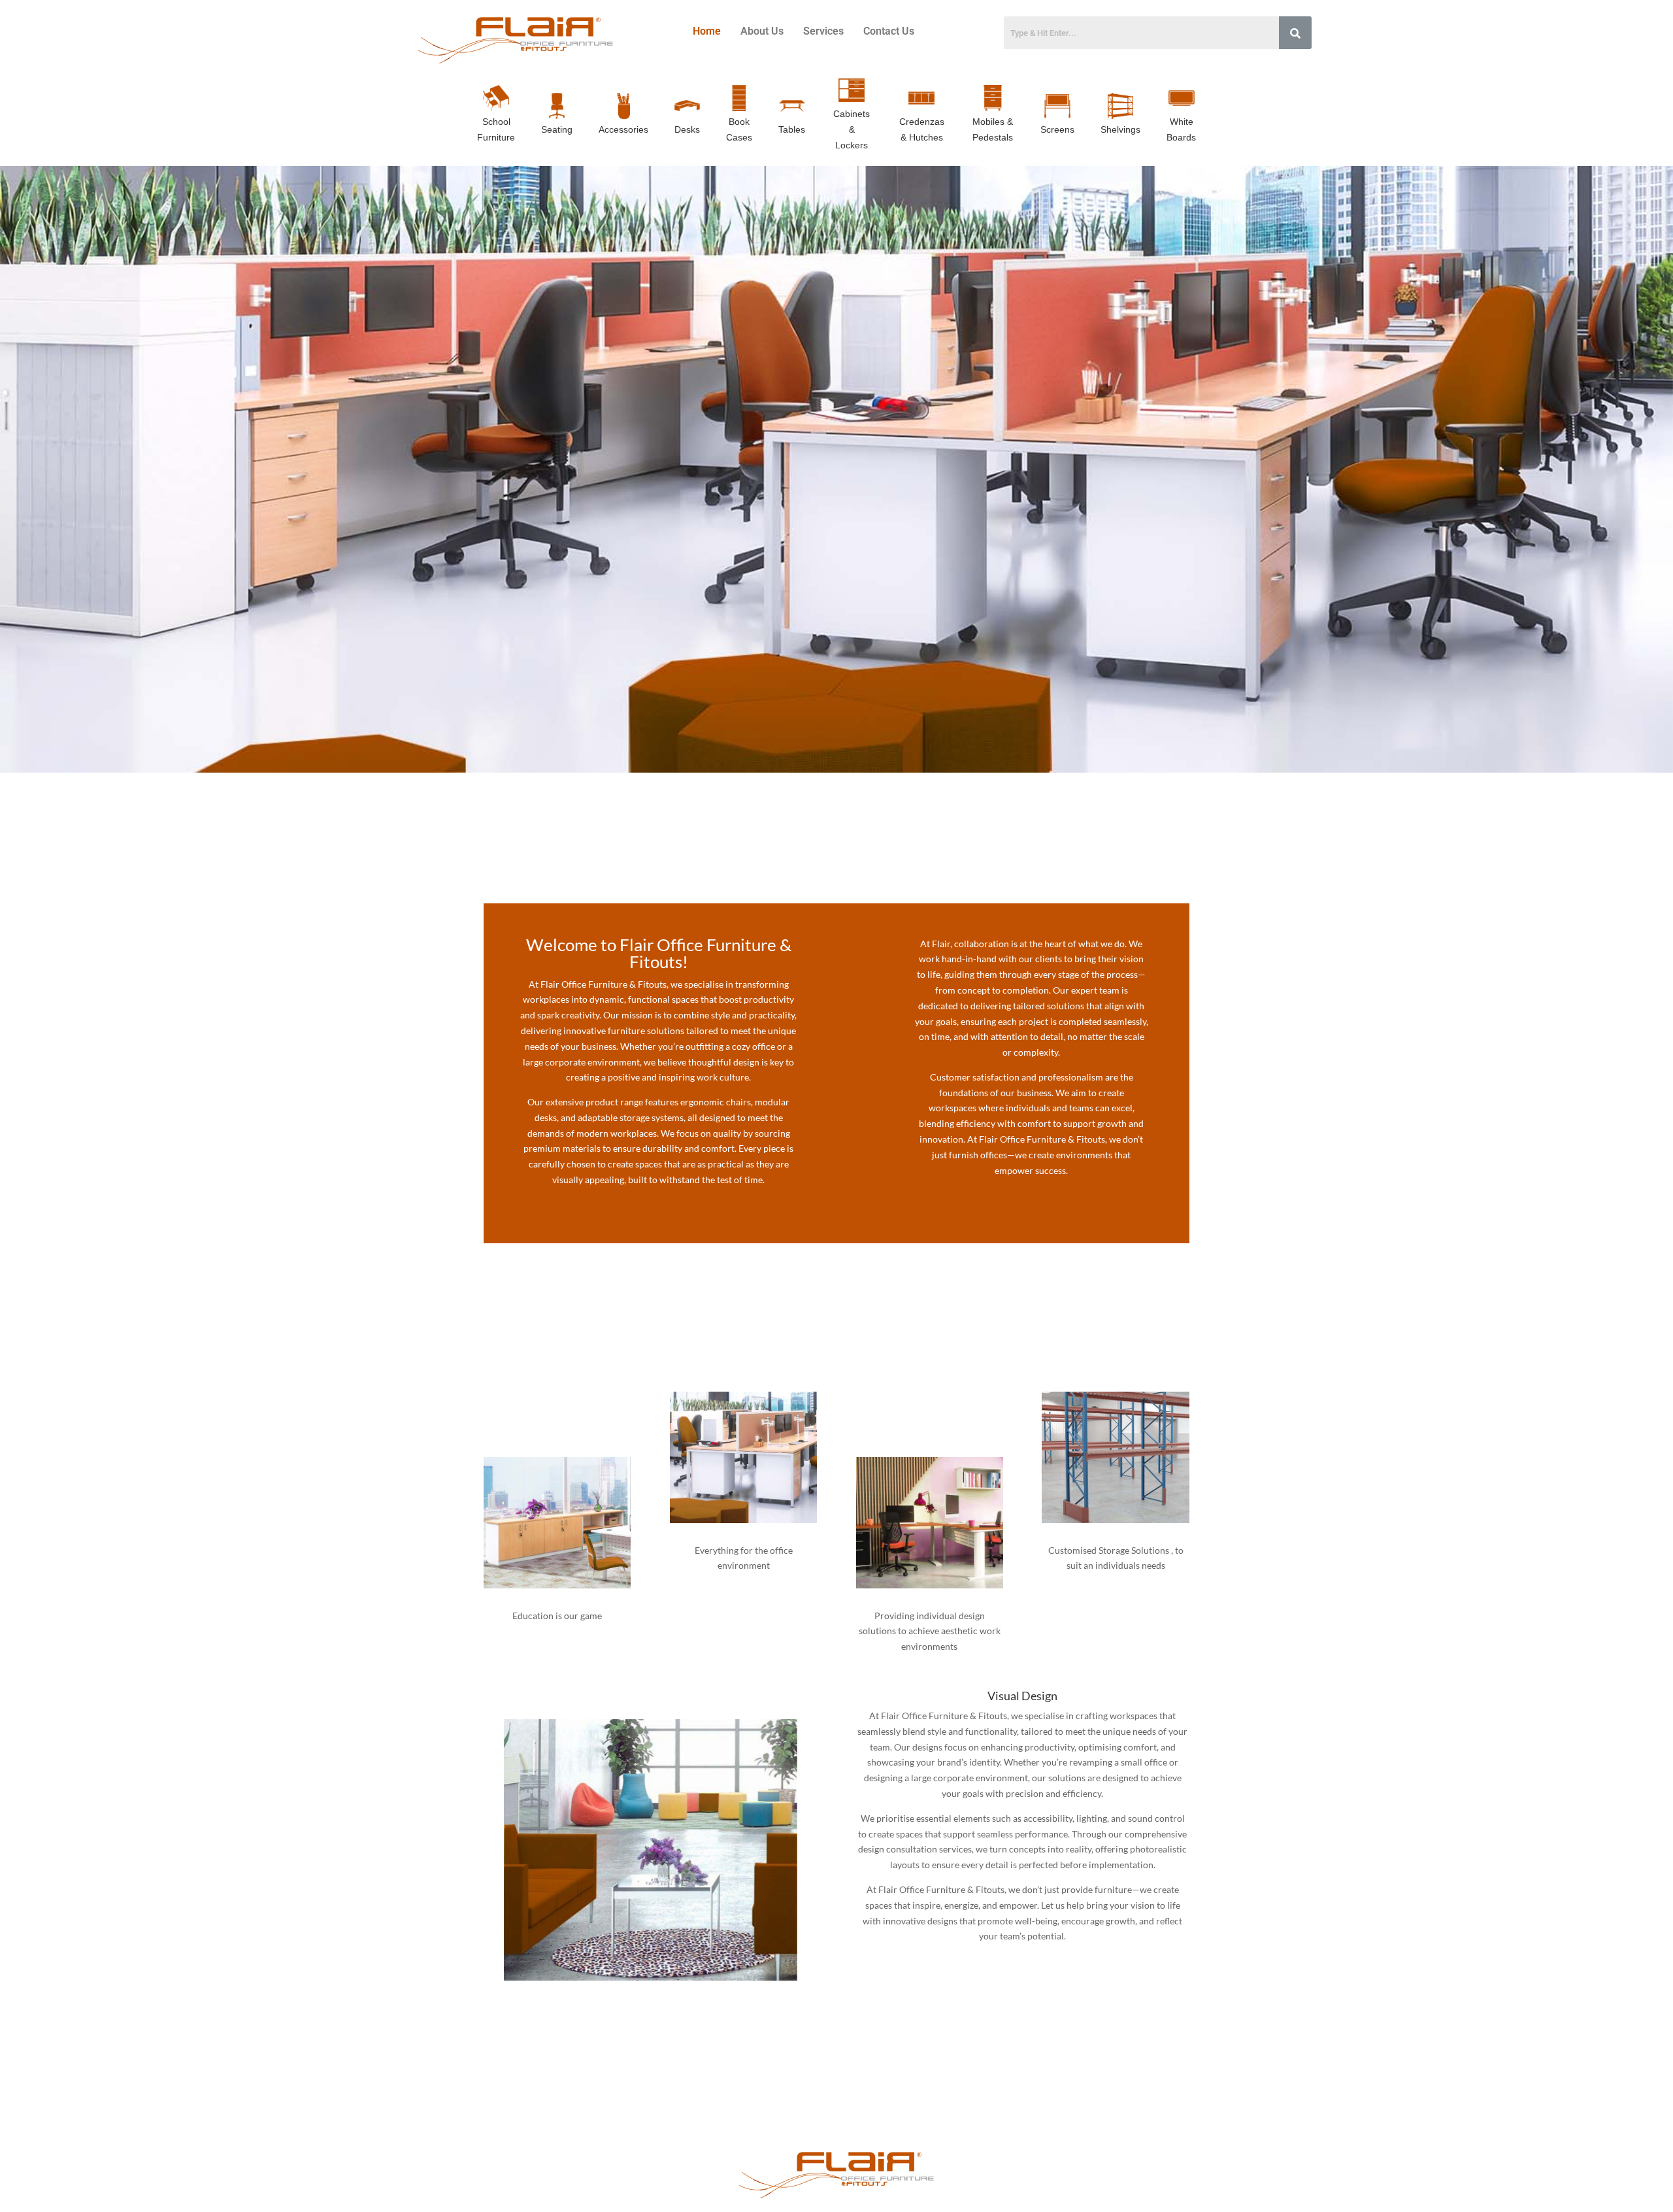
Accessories (623, 129)
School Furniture (496, 129)
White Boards (1181, 129)
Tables (792, 129)
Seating (557, 129)
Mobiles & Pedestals (993, 129)
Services (823, 31)
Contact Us (889, 31)
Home (707, 31)
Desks (687, 129)
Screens (1057, 129)
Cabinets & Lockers (852, 129)
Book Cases (739, 129)
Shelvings (1120, 129)
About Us (762, 31)
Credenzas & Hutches (922, 129)
